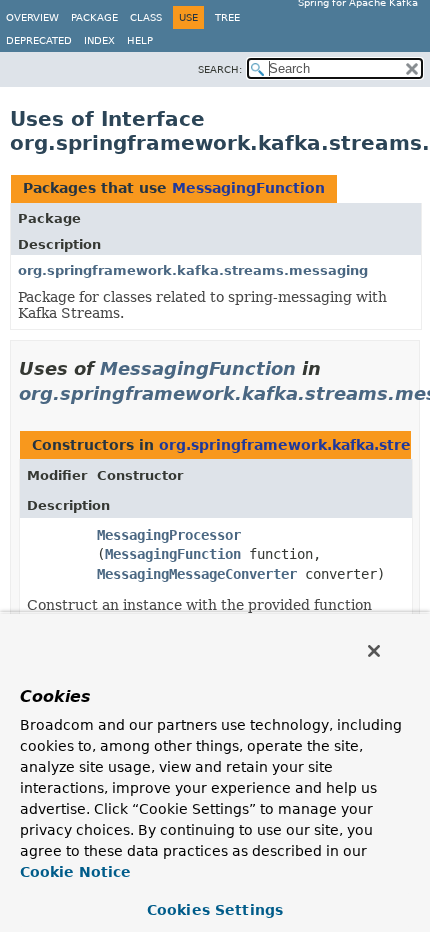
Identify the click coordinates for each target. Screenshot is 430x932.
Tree (227, 17)
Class (146, 17)
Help (140, 40)
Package (94, 17)
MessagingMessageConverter (197, 574)
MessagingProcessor (169, 535)
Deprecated (39, 40)
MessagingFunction (248, 188)
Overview (32, 17)
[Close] (374, 651)
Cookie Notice (75, 872)
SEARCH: (220, 69)
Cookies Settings (215, 910)
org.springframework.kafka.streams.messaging (193, 270)
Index (99, 40)
